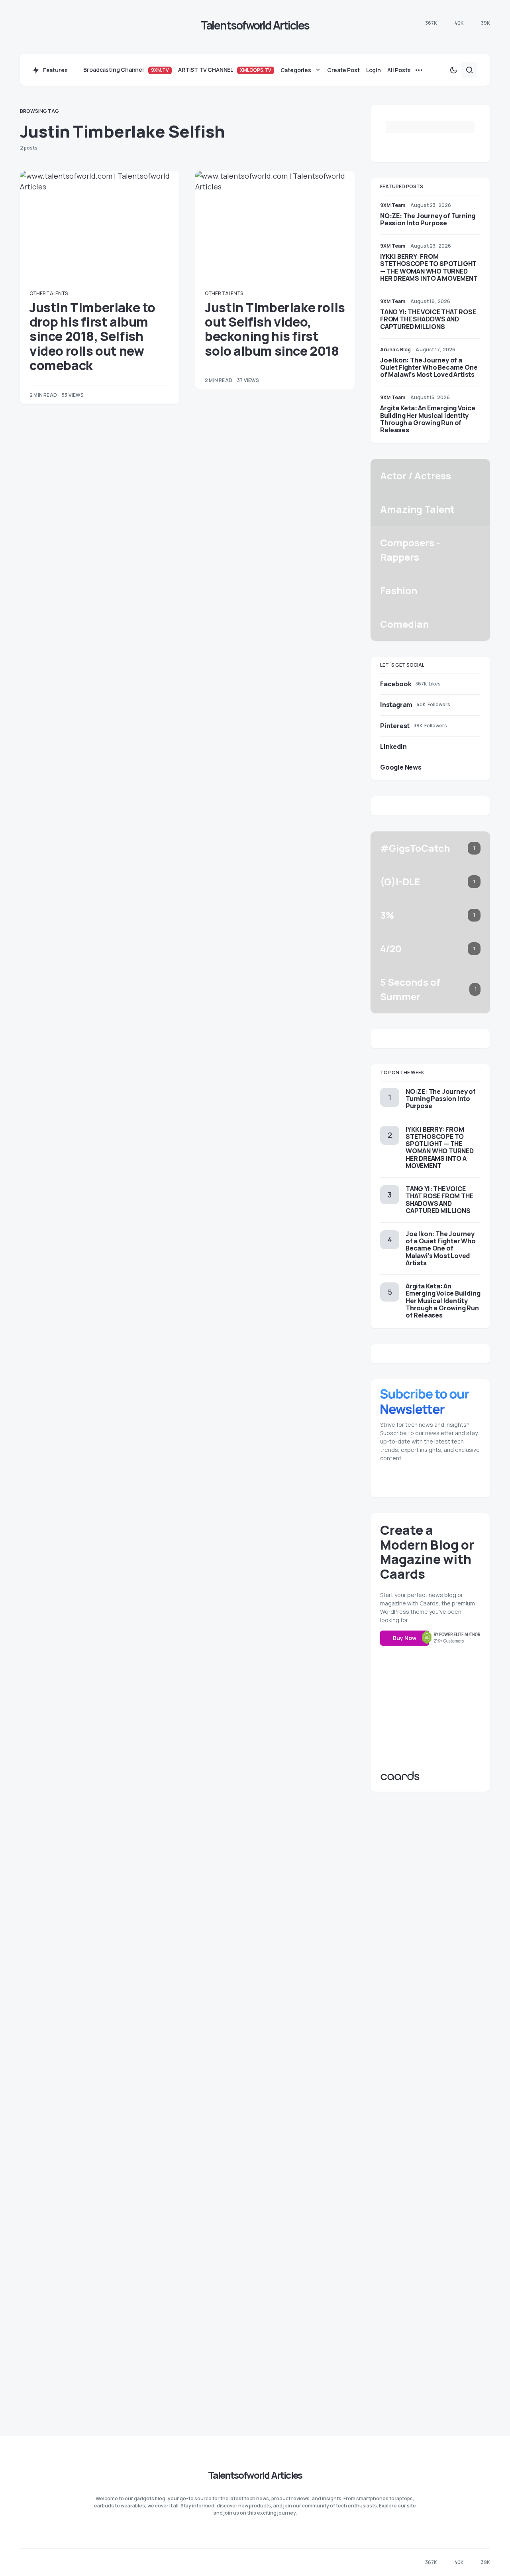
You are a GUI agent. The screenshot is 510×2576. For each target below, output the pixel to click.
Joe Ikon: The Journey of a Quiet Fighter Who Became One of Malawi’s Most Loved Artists (429, 367)
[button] (453, 70)
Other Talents (49, 293)
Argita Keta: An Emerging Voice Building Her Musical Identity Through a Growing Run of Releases (428, 419)
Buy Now (405, 1638)
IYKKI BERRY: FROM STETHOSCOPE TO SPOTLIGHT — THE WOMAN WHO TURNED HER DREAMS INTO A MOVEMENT (429, 267)
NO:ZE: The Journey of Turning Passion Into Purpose (428, 219)
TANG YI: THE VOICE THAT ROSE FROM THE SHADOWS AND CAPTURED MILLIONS (428, 319)
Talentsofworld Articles (255, 25)
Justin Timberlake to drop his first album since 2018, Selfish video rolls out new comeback (92, 337)
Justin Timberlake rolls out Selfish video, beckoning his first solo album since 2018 (275, 329)
